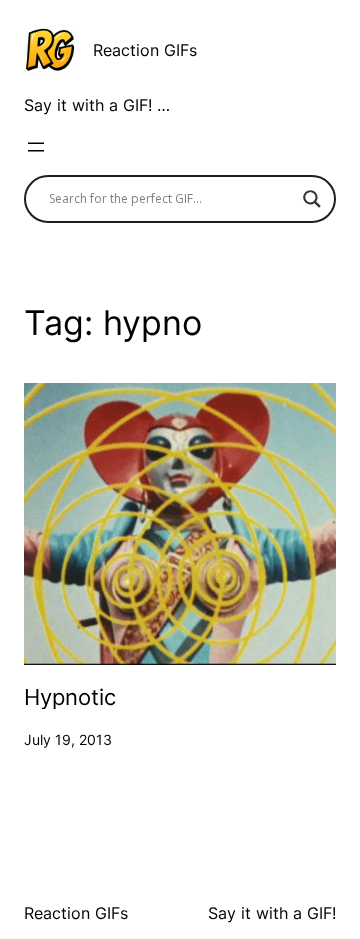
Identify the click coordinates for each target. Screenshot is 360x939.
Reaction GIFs (145, 50)
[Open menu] (36, 147)
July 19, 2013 (68, 739)
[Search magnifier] (312, 199)
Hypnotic (70, 697)
